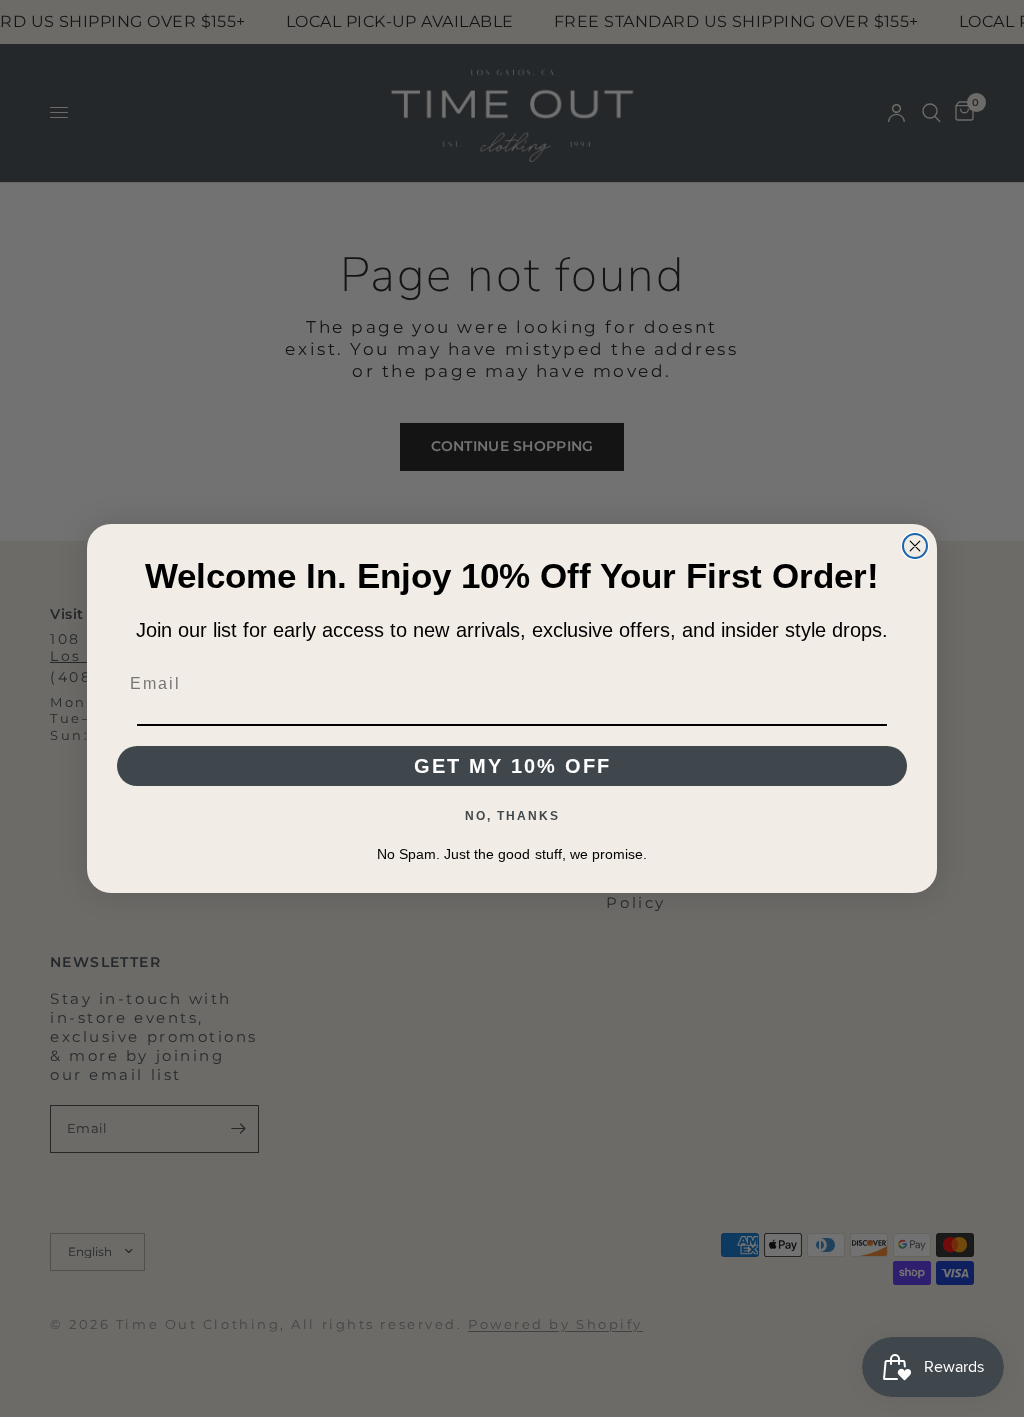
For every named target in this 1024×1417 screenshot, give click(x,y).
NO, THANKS (512, 816)
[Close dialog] (915, 546)
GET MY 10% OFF (512, 766)
